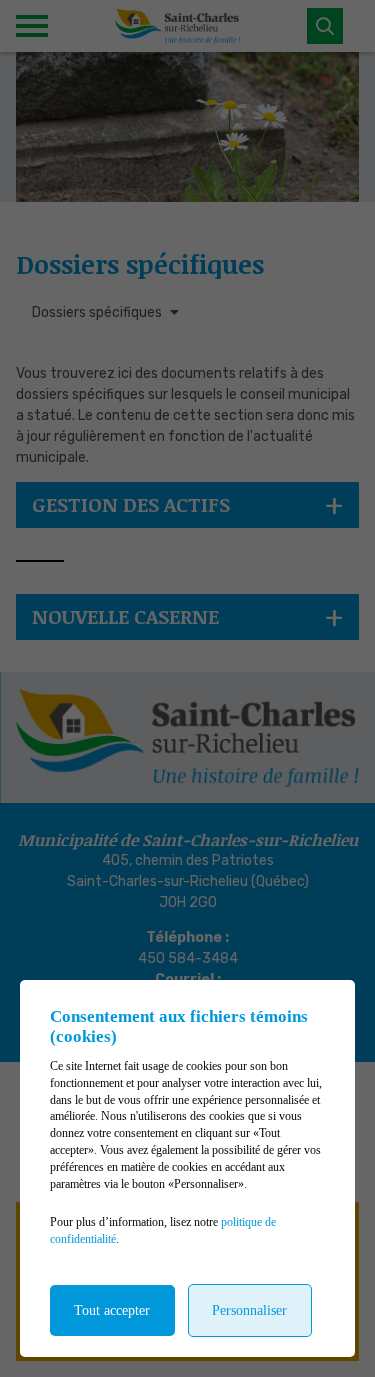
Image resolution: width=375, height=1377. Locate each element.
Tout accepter (112, 1310)
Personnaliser (249, 1310)
